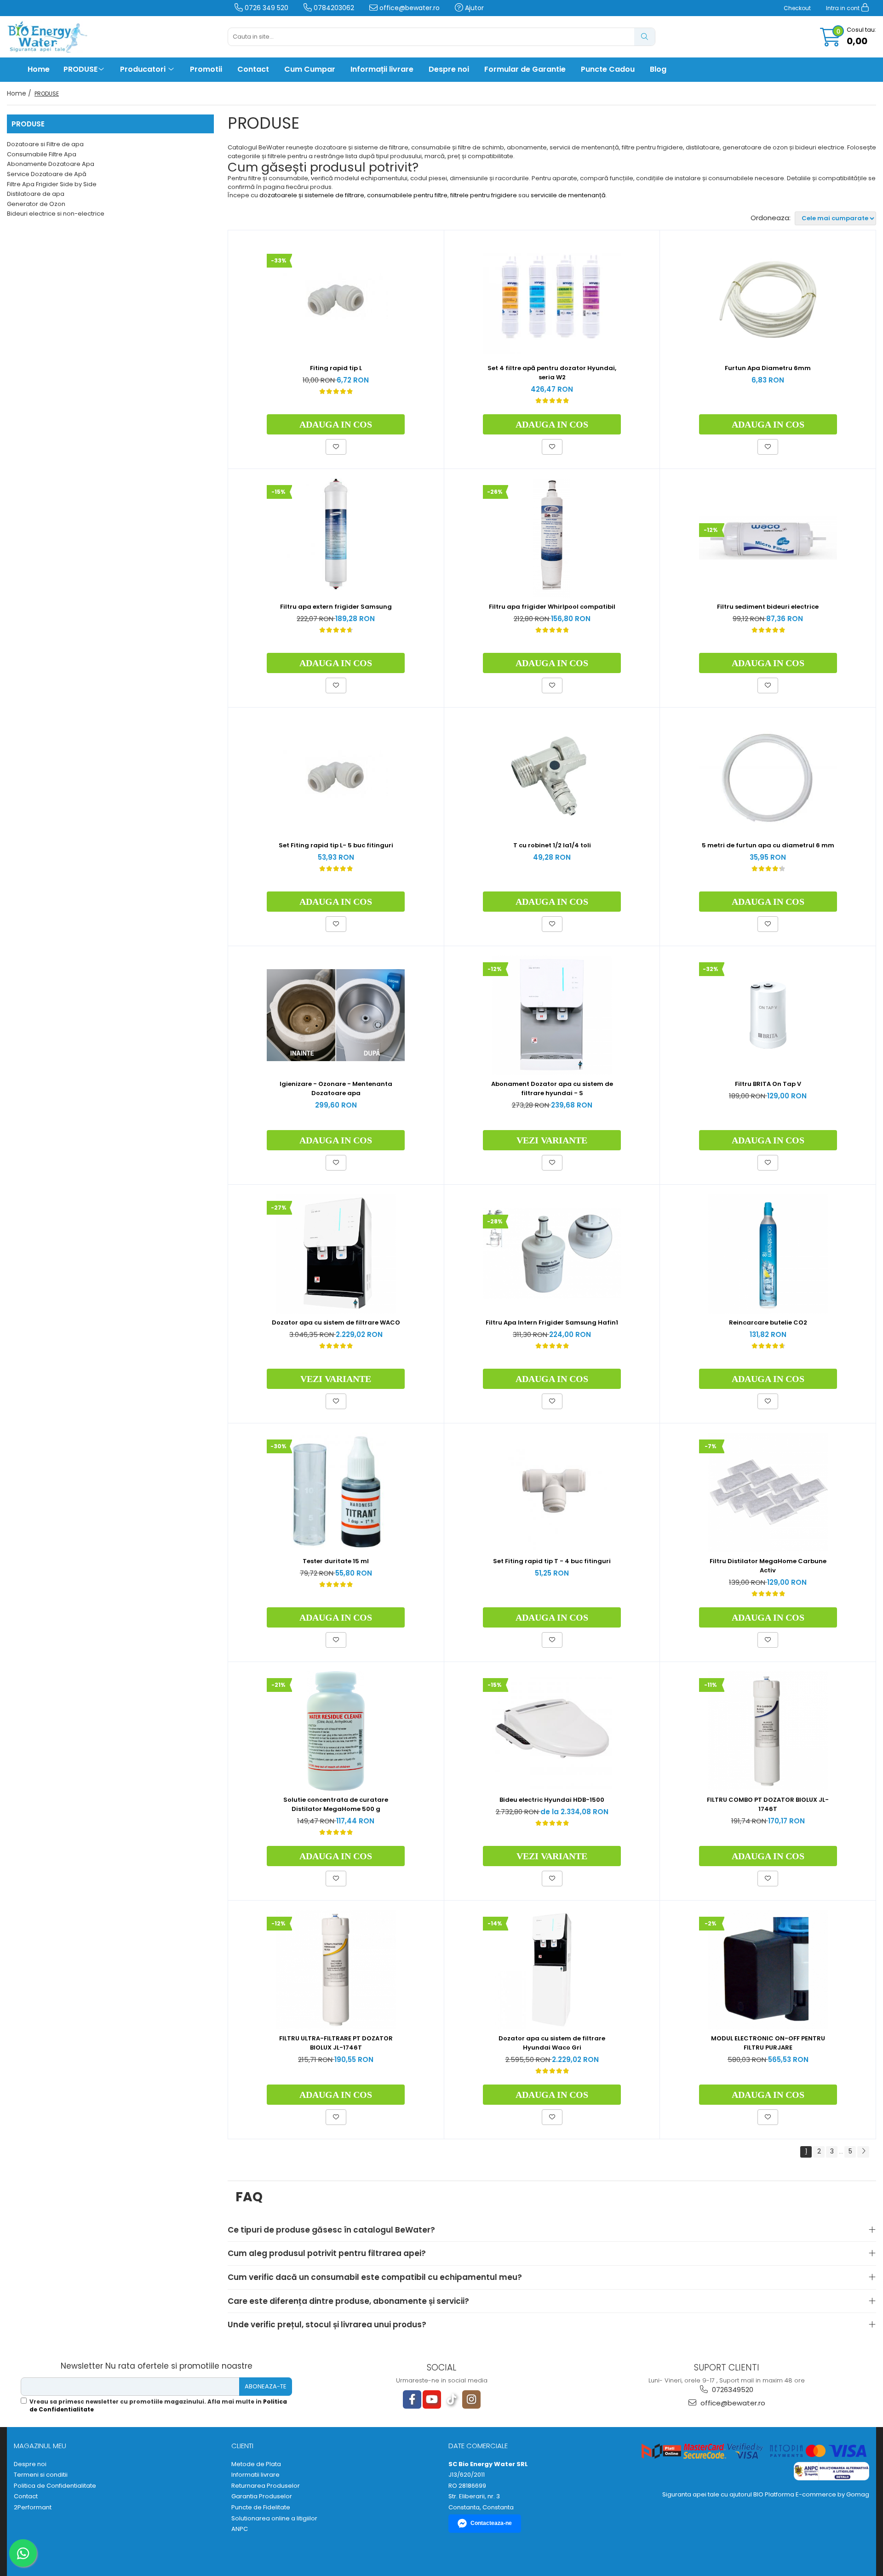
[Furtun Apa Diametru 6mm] (768, 299)
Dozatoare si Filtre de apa (45, 144)
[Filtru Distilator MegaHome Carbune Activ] (768, 1492)
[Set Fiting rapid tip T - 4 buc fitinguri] (552, 1492)
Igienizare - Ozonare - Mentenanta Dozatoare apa (336, 1088)
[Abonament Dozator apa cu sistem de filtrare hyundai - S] (552, 1015)
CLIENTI (242, 2446)
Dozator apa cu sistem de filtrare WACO (336, 1322)
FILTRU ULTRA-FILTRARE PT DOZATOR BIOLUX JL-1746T (336, 2043)
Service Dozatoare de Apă (47, 174)
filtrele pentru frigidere (484, 195)
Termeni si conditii (41, 2475)
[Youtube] (432, 2399)
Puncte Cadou (608, 69)
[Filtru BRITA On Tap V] (768, 1015)
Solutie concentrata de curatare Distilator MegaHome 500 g (336, 1804)
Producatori (144, 69)
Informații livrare (382, 69)
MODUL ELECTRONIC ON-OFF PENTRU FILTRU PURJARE (768, 2043)
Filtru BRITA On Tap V (768, 1084)
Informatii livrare (255, 2475)
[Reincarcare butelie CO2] (768, 1254)
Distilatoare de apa (36, 194)
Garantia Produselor (262, 2496)
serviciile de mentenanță (568, 195)
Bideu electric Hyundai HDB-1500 (552, 1800)
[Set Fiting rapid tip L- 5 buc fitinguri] (336, 777)
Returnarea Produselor (266, 2486)
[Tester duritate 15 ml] (336, 1492)
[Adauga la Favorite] (336, 447)
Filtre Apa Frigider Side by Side (52, 184)
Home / (20, 93)
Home (39, 69)
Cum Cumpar (310, 69)
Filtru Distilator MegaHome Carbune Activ (768, 1566)
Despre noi (449, 69)
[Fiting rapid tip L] (336, 299)
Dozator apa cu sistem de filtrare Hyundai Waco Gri (552, 2043)
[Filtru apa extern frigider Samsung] (336, 538)
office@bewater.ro (409, 8)
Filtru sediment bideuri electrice (768, 607)
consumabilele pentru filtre (407, 195)
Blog (658, 69)
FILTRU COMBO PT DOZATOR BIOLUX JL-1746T (768, 1804)
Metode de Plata (256, 2464)
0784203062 (333, 8)
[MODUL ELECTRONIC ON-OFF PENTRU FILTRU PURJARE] (768, 1970)
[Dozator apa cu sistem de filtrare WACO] (336, 1254)
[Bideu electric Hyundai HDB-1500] (552, 1731)
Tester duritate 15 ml (336, 1561)
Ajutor (473, 8)
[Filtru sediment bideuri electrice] (768, 538)
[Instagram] (471, 2399)
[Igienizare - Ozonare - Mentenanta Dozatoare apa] (336, 1015)
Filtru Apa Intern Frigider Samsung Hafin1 (552, 1322)
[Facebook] (412, 2399)
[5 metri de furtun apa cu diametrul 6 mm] (768, 777)
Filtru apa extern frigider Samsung (336, 607)
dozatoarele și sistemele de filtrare (312, 195)
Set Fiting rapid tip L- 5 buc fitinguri (336, 845)
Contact (253, 69)
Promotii (206, 69)
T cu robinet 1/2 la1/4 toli (552, 845)
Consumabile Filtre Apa (42, 154)
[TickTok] (452, 2399)
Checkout (797, 8)
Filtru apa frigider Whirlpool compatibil (552, 607)
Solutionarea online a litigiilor (274, 2519)
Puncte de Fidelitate (261, 2507)
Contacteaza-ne (491, 2523)
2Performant (33, 2507)
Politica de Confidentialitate (55, 2486)
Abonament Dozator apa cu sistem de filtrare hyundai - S (552, 1088)
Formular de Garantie (525, 69)
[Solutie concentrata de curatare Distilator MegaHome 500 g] (336, 1731)
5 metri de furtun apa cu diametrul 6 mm (768, 845)
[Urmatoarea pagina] (863, 2152)
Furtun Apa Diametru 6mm (768, 368)
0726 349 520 (266, 8)
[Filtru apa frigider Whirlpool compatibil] (552, 538)
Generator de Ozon (36, 204)
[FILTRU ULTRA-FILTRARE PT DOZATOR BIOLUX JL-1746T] (336, 1970)
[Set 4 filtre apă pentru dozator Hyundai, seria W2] (552, 299)
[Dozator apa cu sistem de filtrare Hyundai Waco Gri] (552, 1970)
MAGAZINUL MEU (40, 2446)
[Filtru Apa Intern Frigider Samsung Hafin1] (552, 1254)
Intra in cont (843, 8)
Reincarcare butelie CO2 (768, 1322)
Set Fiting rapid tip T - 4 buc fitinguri (552, 1561)
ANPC (240, 2529)
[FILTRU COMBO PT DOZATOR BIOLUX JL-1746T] (768, 1731)
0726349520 (732, 2390)
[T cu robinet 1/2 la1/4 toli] (552, 777)
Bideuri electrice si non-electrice (56, 214)
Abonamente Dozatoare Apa (51, 164)
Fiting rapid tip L (336, 368)
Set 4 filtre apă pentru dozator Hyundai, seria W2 (552, 373)
